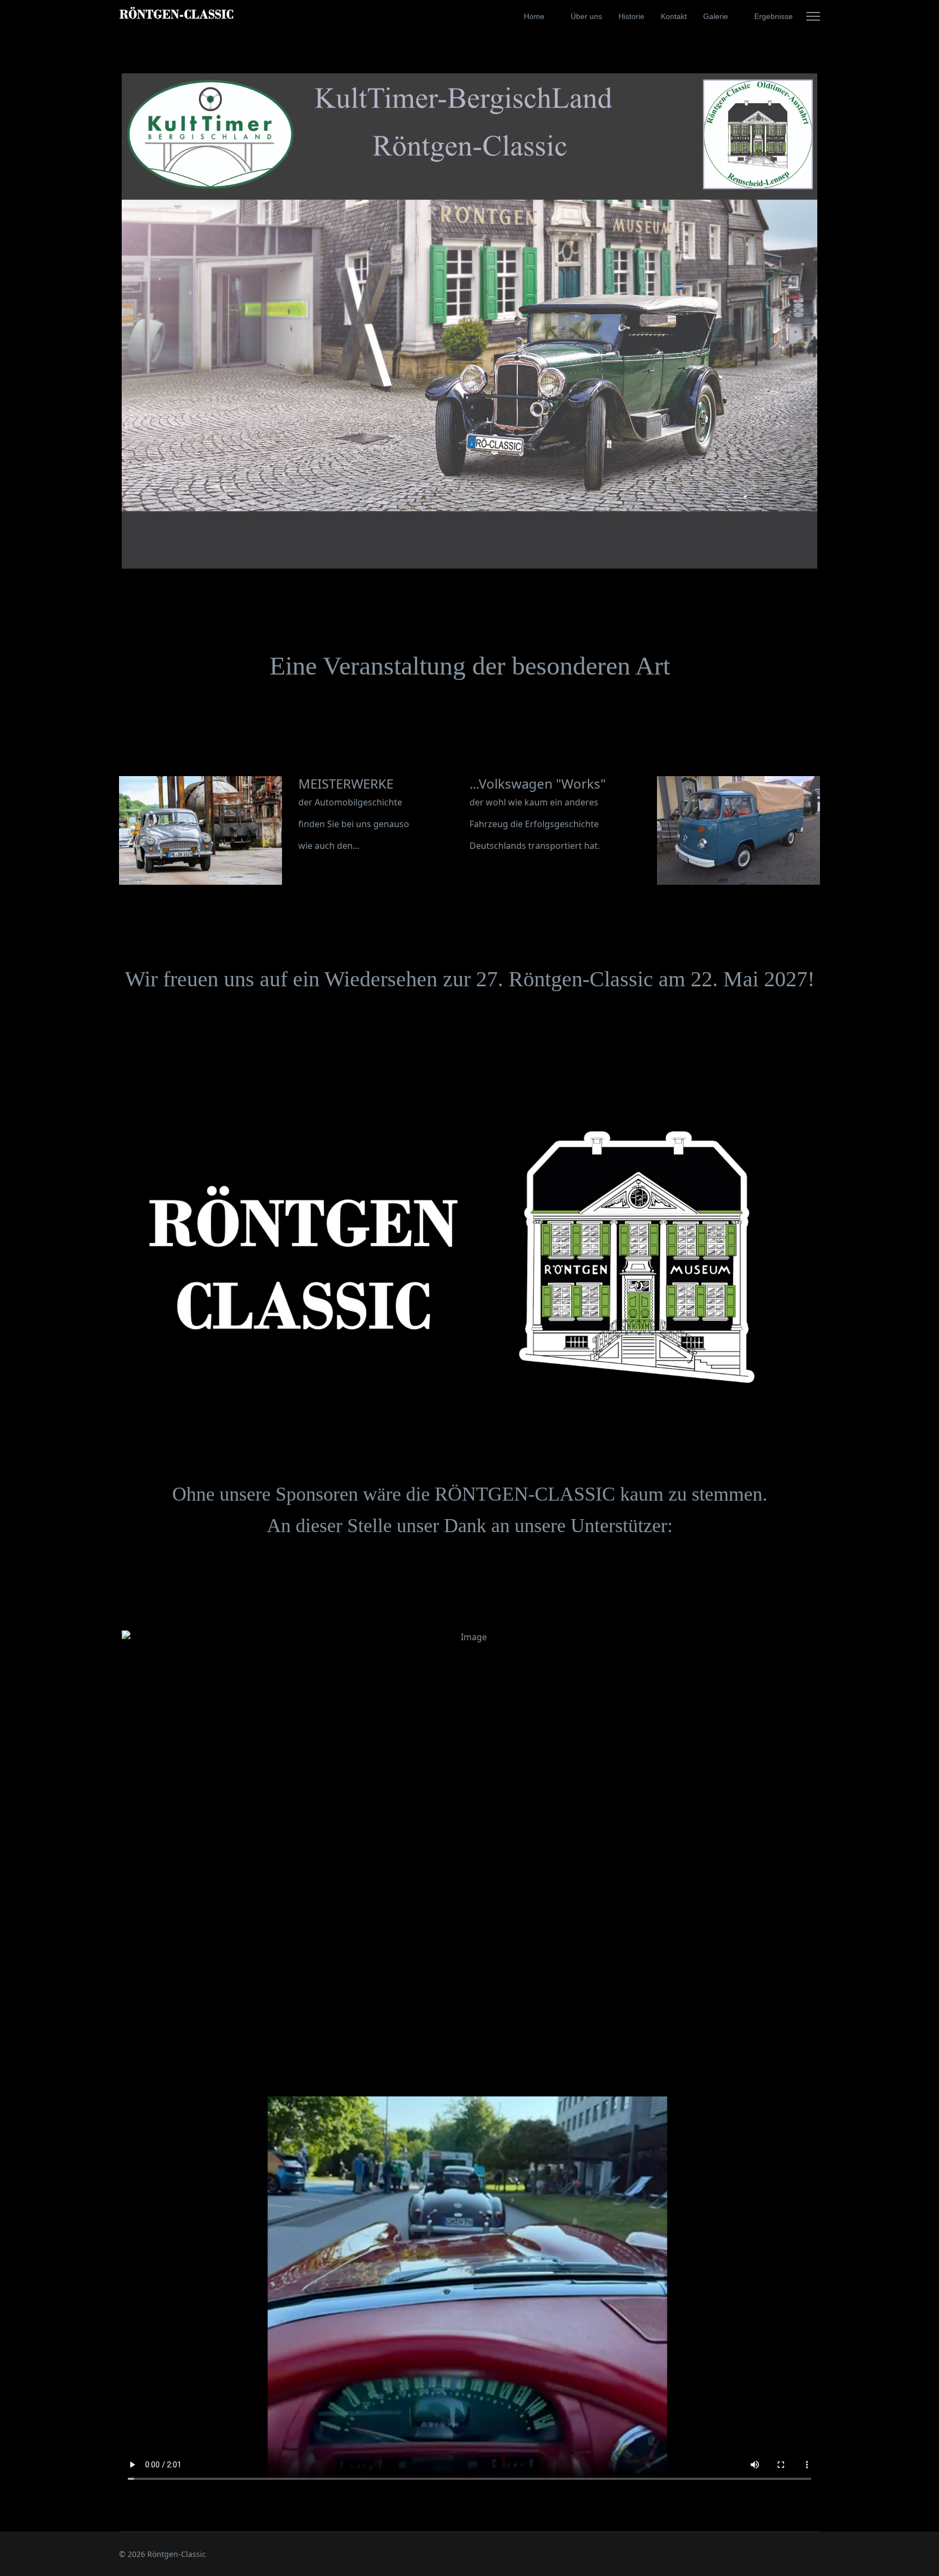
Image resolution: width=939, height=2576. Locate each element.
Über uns (586, 16)
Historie (631, 16)
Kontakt (674, 16)
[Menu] (813, 16)
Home (534, 16)
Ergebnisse (774, 16)
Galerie (716, 16)
